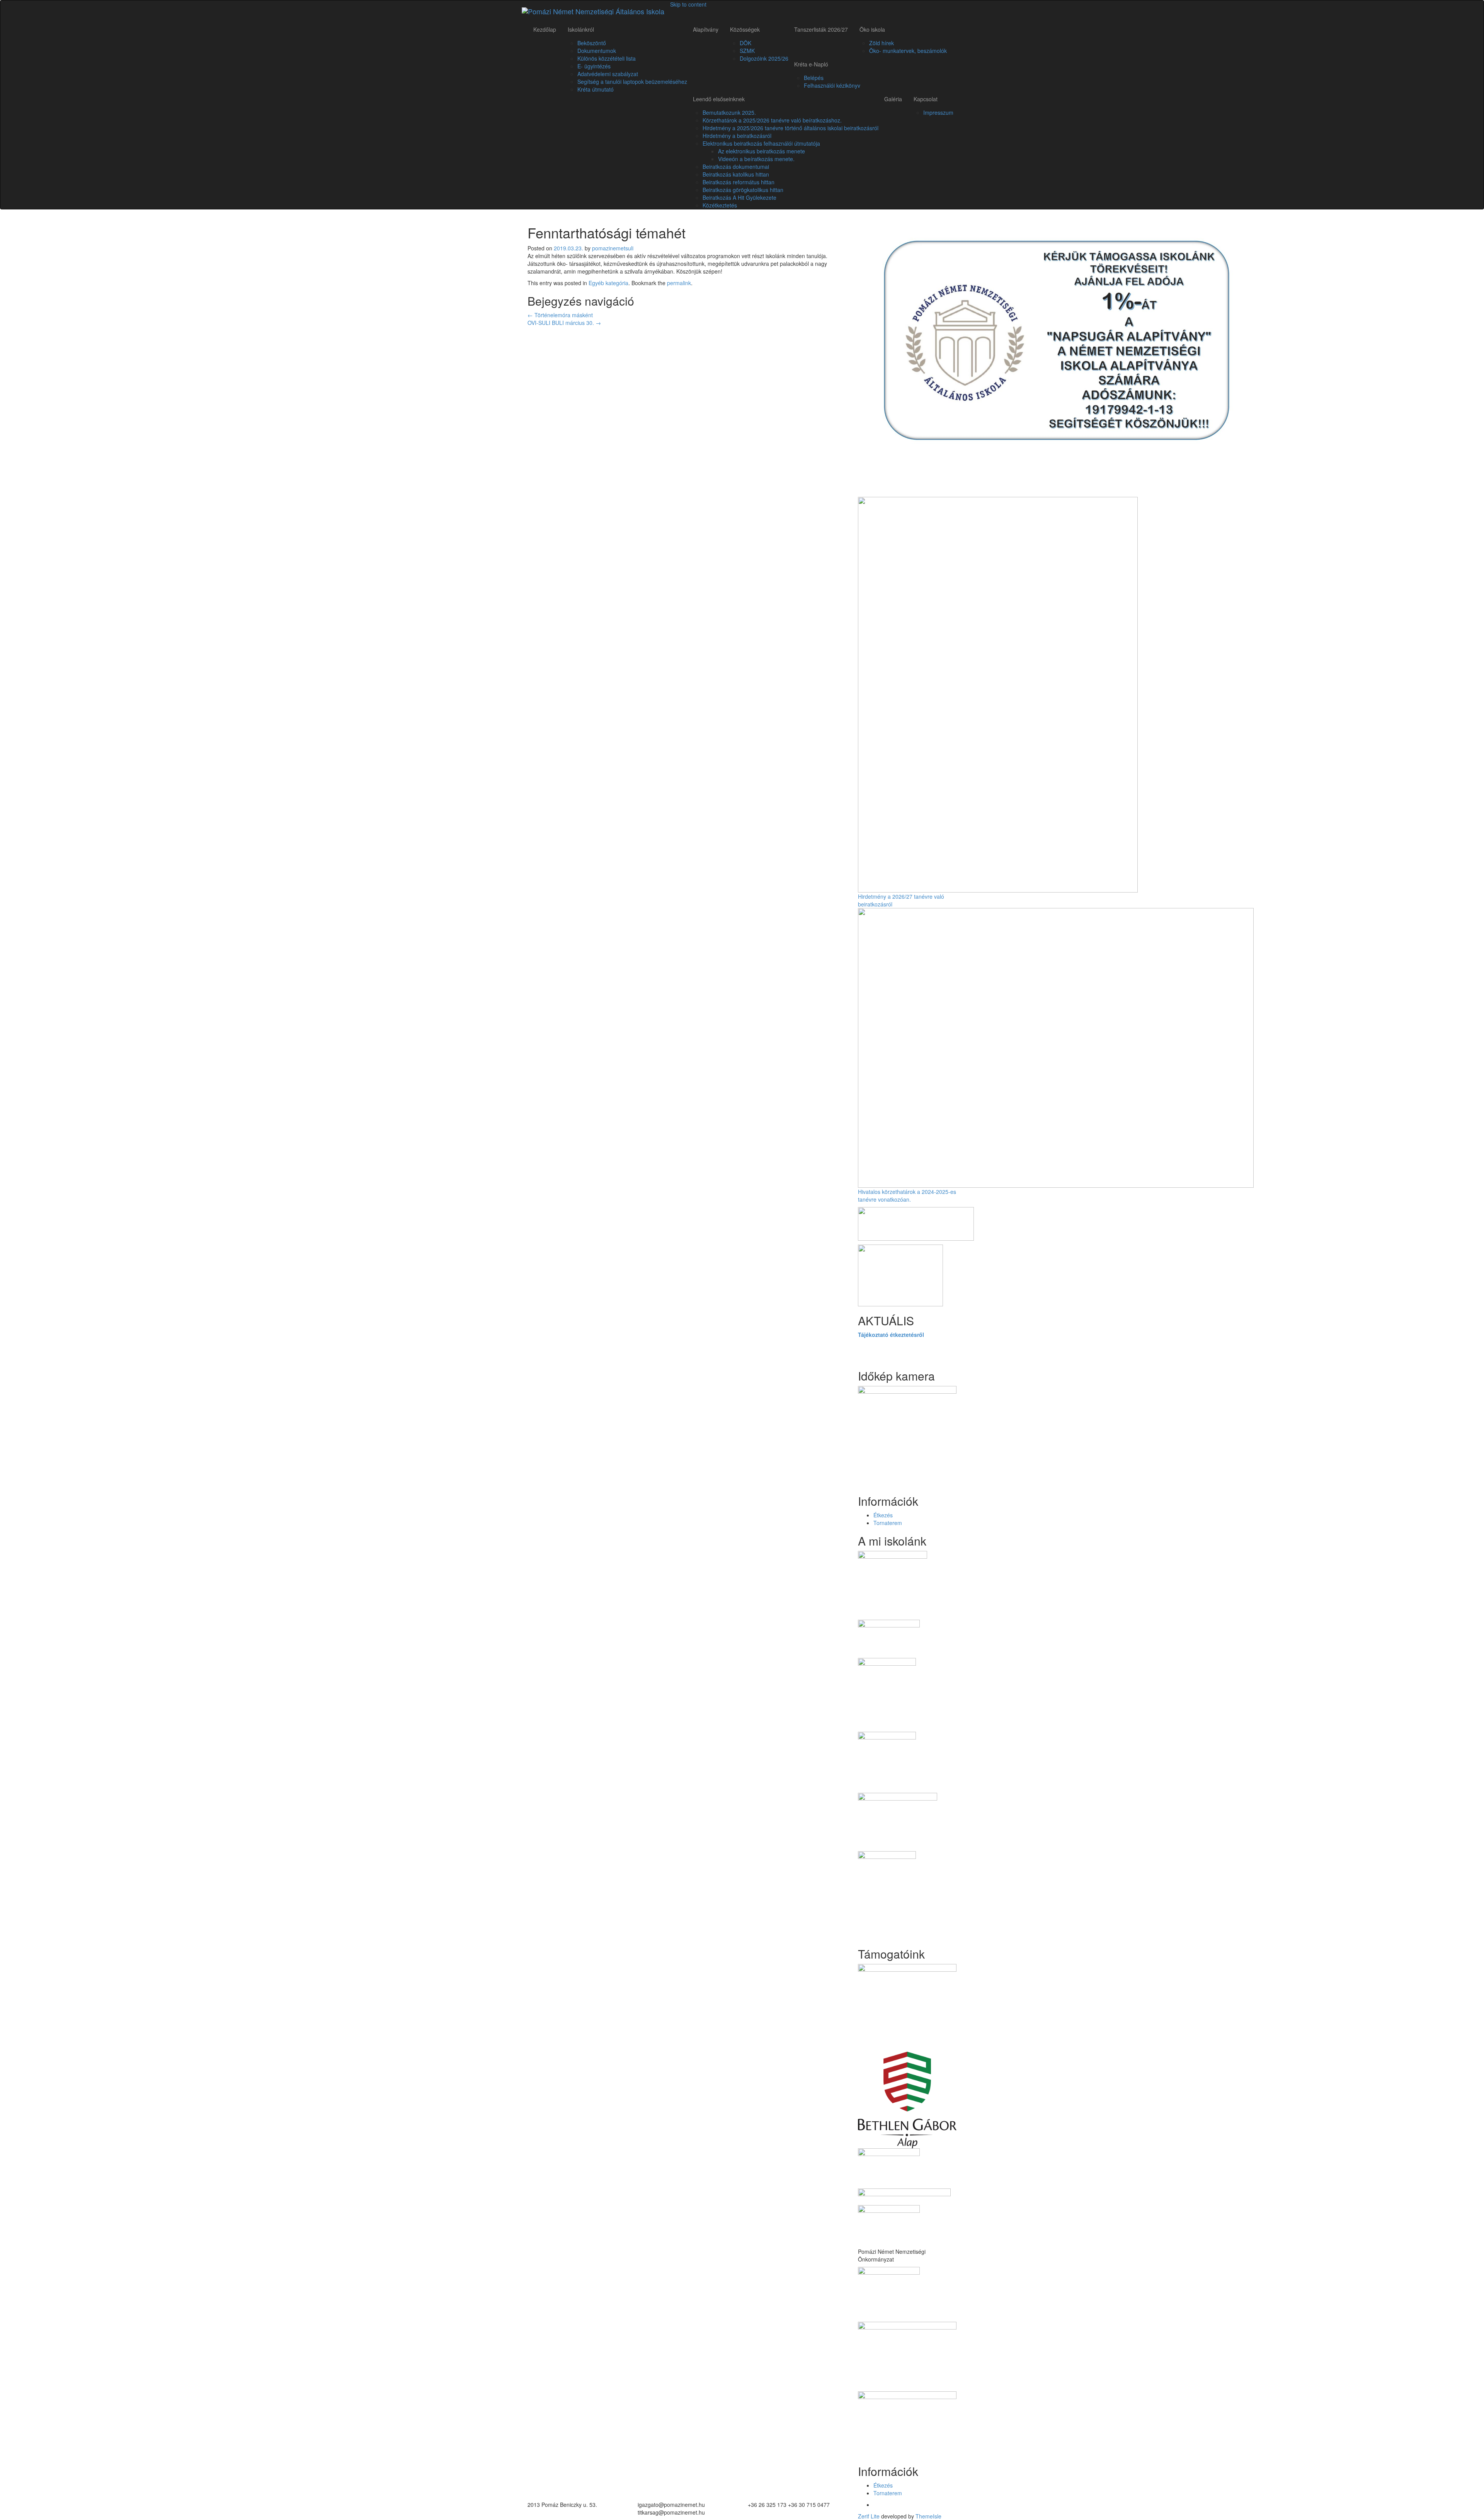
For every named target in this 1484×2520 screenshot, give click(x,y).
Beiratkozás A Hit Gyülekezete (739, 197)
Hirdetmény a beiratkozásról (737, 136)
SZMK (747, 51)
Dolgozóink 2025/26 (764, 58)
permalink (679, 283)
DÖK (745, 43)
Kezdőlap (545, 29)
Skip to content (688, 4)
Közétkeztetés (720, 205)
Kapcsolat (926, 99)
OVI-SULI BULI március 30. (564, 323)
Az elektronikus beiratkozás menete (762, 151)
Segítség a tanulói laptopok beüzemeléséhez (632, 82)
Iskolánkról (581, 29)
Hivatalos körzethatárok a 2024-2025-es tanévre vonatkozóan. (907, 1195)
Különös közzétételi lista (607, 58)
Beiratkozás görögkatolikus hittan (743, 190)
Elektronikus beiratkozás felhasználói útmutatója (761, 143)
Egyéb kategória (608, 283)
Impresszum (938, 112)
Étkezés (883, 1515)
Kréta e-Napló (811, 64)
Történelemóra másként (560, 315)
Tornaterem (888, 1523)
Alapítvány (706, 29)
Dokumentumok (597, 51)
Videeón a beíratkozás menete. (756, 159)
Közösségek (745, 29)
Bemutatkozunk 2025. (729, 112)
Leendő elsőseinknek (719, 99)
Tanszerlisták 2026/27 (821, 29)
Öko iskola (872, 29)
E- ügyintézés (594, 66)
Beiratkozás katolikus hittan (736, 174)
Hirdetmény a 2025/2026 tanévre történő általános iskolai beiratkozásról (791, 128)
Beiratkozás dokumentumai (736, 167)
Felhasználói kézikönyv (832, 85)
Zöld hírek (882, 43)
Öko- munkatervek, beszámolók (908, 51)
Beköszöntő (592, 43)
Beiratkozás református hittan (739, 182)
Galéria (893, 99)
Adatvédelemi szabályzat (608, 74)
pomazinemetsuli (613, 248)
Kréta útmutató (596, 89)
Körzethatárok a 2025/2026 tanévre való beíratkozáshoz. (772, 120)
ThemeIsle (928, 2516)
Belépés (814, 78)
